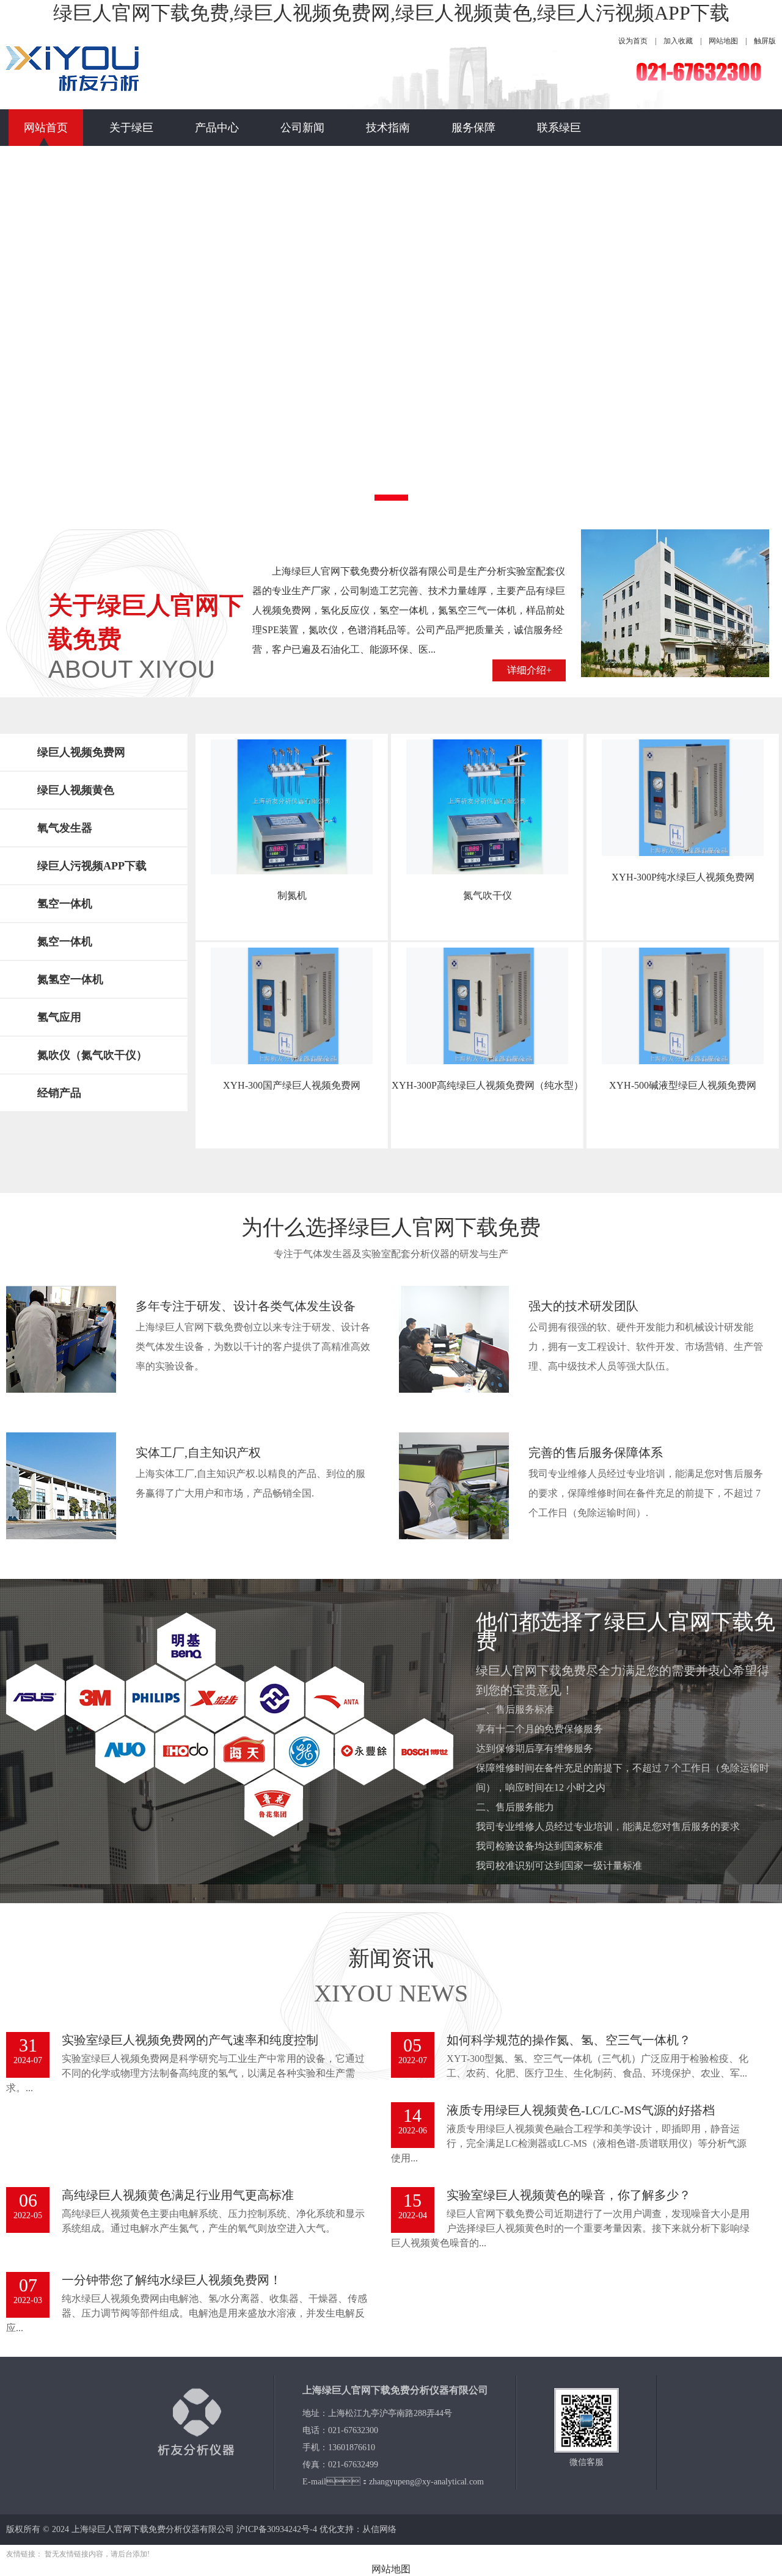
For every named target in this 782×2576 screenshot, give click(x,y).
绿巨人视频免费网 (81, 752)
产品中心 (217, 128)
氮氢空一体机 (70, 979)
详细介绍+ (529, 670)
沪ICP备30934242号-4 (277, 2529)
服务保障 (473, 128)
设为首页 (633, 41)
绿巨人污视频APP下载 (92, 866)
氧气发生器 (65, 828)
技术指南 (388, 128)
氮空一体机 (65, 942)
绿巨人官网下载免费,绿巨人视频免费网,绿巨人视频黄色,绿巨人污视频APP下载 (391, 13)
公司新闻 (302, 128)
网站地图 (723, 41)
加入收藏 (678, 41)
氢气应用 (59, 1017)
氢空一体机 (65, 904)
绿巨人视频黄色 (76, 790)
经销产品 (59, 1093)
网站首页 (46, 128)
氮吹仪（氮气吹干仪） (92, 1055)
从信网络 (379, 2529)
